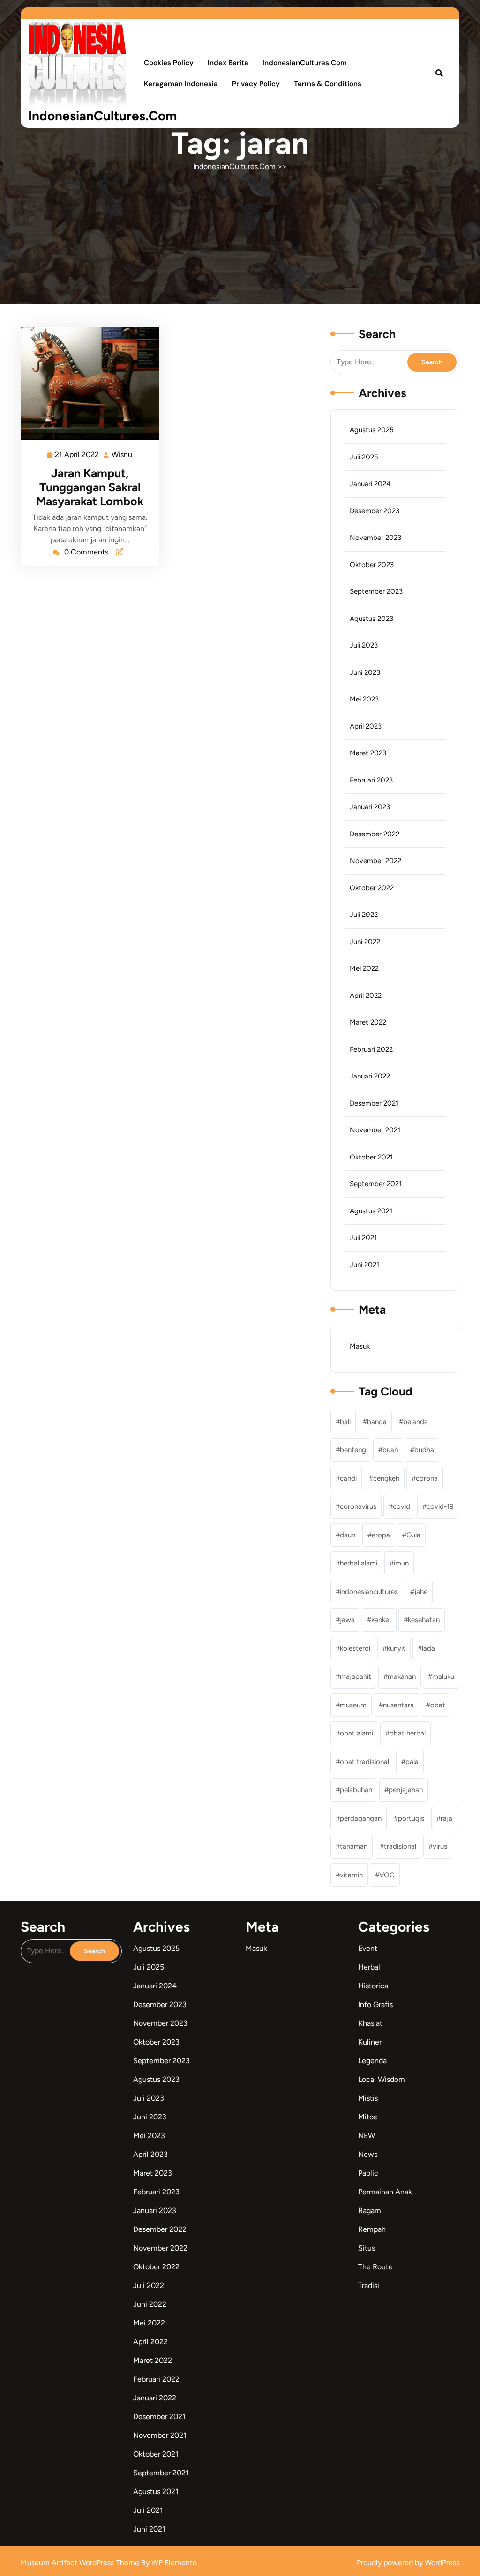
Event (368, 1948)
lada (428, 1648)
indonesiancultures (369, 1592)
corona (427, 1478)
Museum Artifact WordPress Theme (81, 2563)
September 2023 (376, 591)
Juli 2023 (364, 645)
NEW (367, 2136)
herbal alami (359, 1563)
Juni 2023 (365, 672)
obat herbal (408, 1733)
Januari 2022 (370, 1076)
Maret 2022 (368, 1022)
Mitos (367, 2117)
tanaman (354, 1846)
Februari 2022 (371, 1049)
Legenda (372, 2061)
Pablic (368, 2173)
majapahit (356, 1676)
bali (345, 1422)
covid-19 (440, 1506)
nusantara (398, 1705)
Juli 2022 (364, 915)
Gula (413, 1535)
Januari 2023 (370, 807)
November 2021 (375, 1130)
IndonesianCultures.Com (102, 116)
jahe (421, 1592)
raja (446, 1818)
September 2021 (376, 1184)
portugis (411, 1818)
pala (412, 1762)
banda (377, 1422)
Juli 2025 (364, 457)
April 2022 (366, 996)
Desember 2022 (375, 834)
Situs (367, 2248)
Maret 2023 (368, 753)
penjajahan (406, 1790)
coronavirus (358, 1506)
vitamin (351, 1875)
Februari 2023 (371, 780)
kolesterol (355, 1648)
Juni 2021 (364, 1265)
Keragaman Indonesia (181, 84)
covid (401, 1506)
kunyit (396, 1648)
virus (440, 1846)
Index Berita (228, 63)
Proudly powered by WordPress (408, 2563)
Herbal (369, 1967)
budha (424, 1450)
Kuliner (370, 2042)
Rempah (372, 2229)
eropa (381, 1535)
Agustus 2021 (371, 1211)
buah (390, 1450)
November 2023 (375, 538)
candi (348, 1478)
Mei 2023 (364, 699)
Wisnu (122, 454)
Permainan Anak (385, 2192)
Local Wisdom (382, 2079)
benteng (353, 1450)
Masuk (360, 1346)
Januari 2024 (370, 484)
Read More (86, 383)
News (368, 2154)
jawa (347, 1620)
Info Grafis (375, 2004)
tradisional (400, 1846)
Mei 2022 (364, 968)
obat (438, 1705)
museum (353, 1705)
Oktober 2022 (372, 888)
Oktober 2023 (372, 565)
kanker (381, 1620)
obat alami (356, 1733)
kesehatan (424, 1620)
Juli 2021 (363, 1238)
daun (348, 1535)
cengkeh (386, 1478)
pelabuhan (356, 1790)
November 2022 (375, 861)
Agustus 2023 (371, 619)
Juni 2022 (365, 942)
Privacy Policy (256, 84)
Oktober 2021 (371, 1157)
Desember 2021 (374, 1103)
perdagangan (361, 1818)
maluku (443, 1676)
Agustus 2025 (372, 430)
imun (401, 1563)
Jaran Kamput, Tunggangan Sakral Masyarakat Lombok (90, 487)
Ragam (370, 2211)
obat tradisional (364, 1762)
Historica (373, 1986)
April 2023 (366, 726)
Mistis (368, 2098)
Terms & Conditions (328, 84)
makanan (402, 1676)
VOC (387, 1875)
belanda (416, 1422)
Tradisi (369, 2285)
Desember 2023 (375, 511)
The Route (375, 2267)
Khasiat (370, 2023)
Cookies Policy (169, 63)
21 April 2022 (77, 454)
